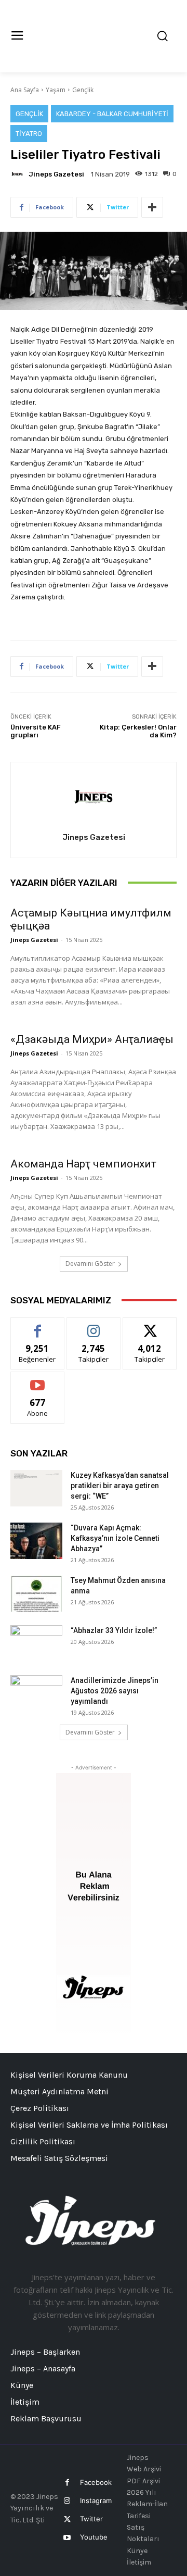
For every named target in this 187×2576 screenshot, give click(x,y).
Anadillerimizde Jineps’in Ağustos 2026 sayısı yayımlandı (115, 1691)
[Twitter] (67, 2520)
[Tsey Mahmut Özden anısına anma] (36, 1593)
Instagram (96, 2500)
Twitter (91, 2519)
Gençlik (83, 90)
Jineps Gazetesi (56, 174)
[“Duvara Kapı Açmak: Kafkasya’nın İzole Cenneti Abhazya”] (36, 1541)
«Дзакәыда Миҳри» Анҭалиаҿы (92, 1039)
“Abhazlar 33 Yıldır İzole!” (114, 1630)
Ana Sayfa (25, 90)
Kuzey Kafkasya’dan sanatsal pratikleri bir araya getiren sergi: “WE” (120, 1486)
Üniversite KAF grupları (36, 731)
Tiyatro (29, 134)
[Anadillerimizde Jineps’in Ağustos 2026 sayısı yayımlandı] (36, 1693)
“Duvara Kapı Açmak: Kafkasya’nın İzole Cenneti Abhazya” (115, 1538)
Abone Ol (38, 1380)
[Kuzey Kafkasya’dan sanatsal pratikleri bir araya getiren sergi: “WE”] (36, 1488)
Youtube (94, 2537)
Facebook (96, 2482)
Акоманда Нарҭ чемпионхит (83, 1164)
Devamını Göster (90, 1264)
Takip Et (94, 1325)
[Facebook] (67, 2483)
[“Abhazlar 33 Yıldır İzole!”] (36, 1643)
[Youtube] (67, 2538)
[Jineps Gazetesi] (19, 174)
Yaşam (56, 90)
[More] (152, 207)
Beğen (37, 1325)
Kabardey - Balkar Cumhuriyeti (112, 114)
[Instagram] (67, 2501)
